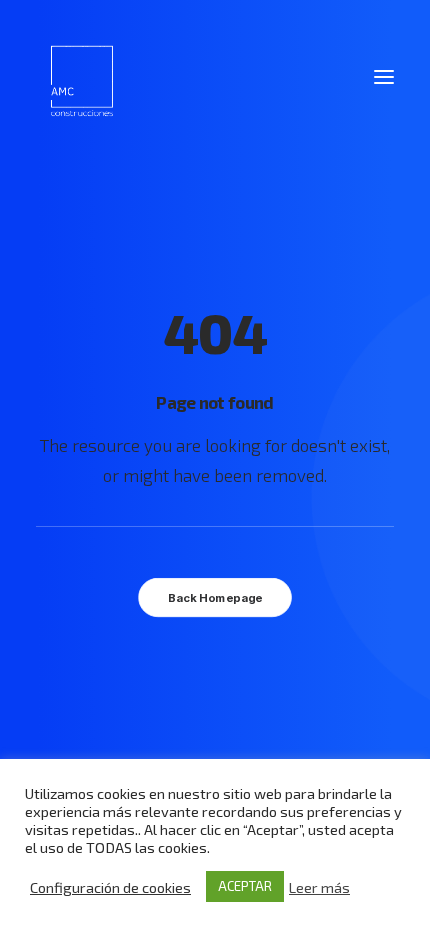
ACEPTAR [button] (245, 886)
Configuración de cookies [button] (110, 887)
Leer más (319, 887)
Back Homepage (215, 598)
